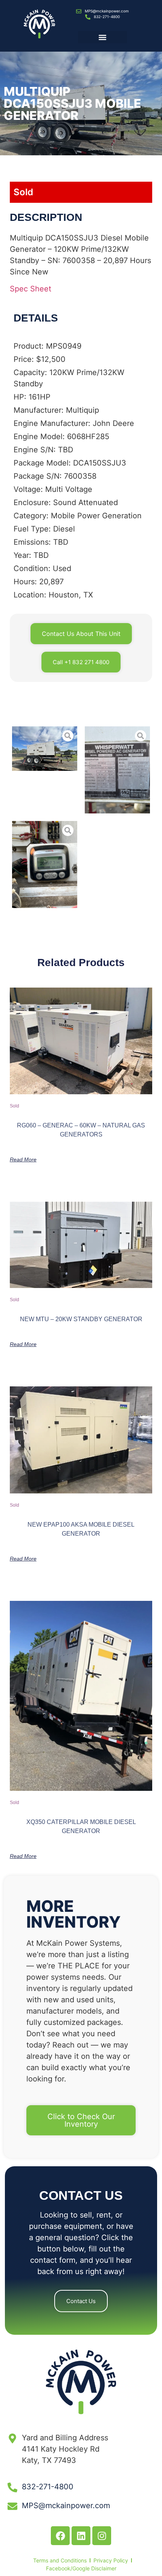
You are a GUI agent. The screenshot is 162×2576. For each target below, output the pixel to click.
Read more (23, 1159)
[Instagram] (102, 2536)
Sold (23, 192)
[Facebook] (60, 2536)
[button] (102, 37)
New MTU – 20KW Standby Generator (81, 1319)
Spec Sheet (31, 289)
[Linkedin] (81, 2536)
